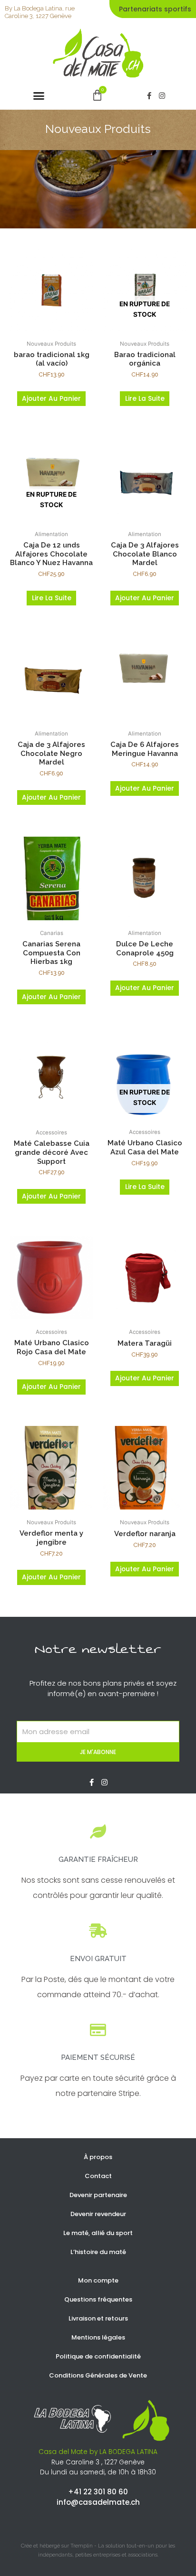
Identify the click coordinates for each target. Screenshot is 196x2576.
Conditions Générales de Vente (98, 2375)
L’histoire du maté (98, 2252)
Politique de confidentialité (98, 2356)
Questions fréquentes (98, 2299)
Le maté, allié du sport (98, 2233)
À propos (98, 2157)
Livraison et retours (98, 2318)
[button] (39, 96)
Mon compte (98, 2280)
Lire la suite (145, 399)
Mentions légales (98, 2337)
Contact (98, 2176)
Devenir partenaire (98, 2195)
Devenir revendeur (98, 2214)
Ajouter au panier (51, 399)
